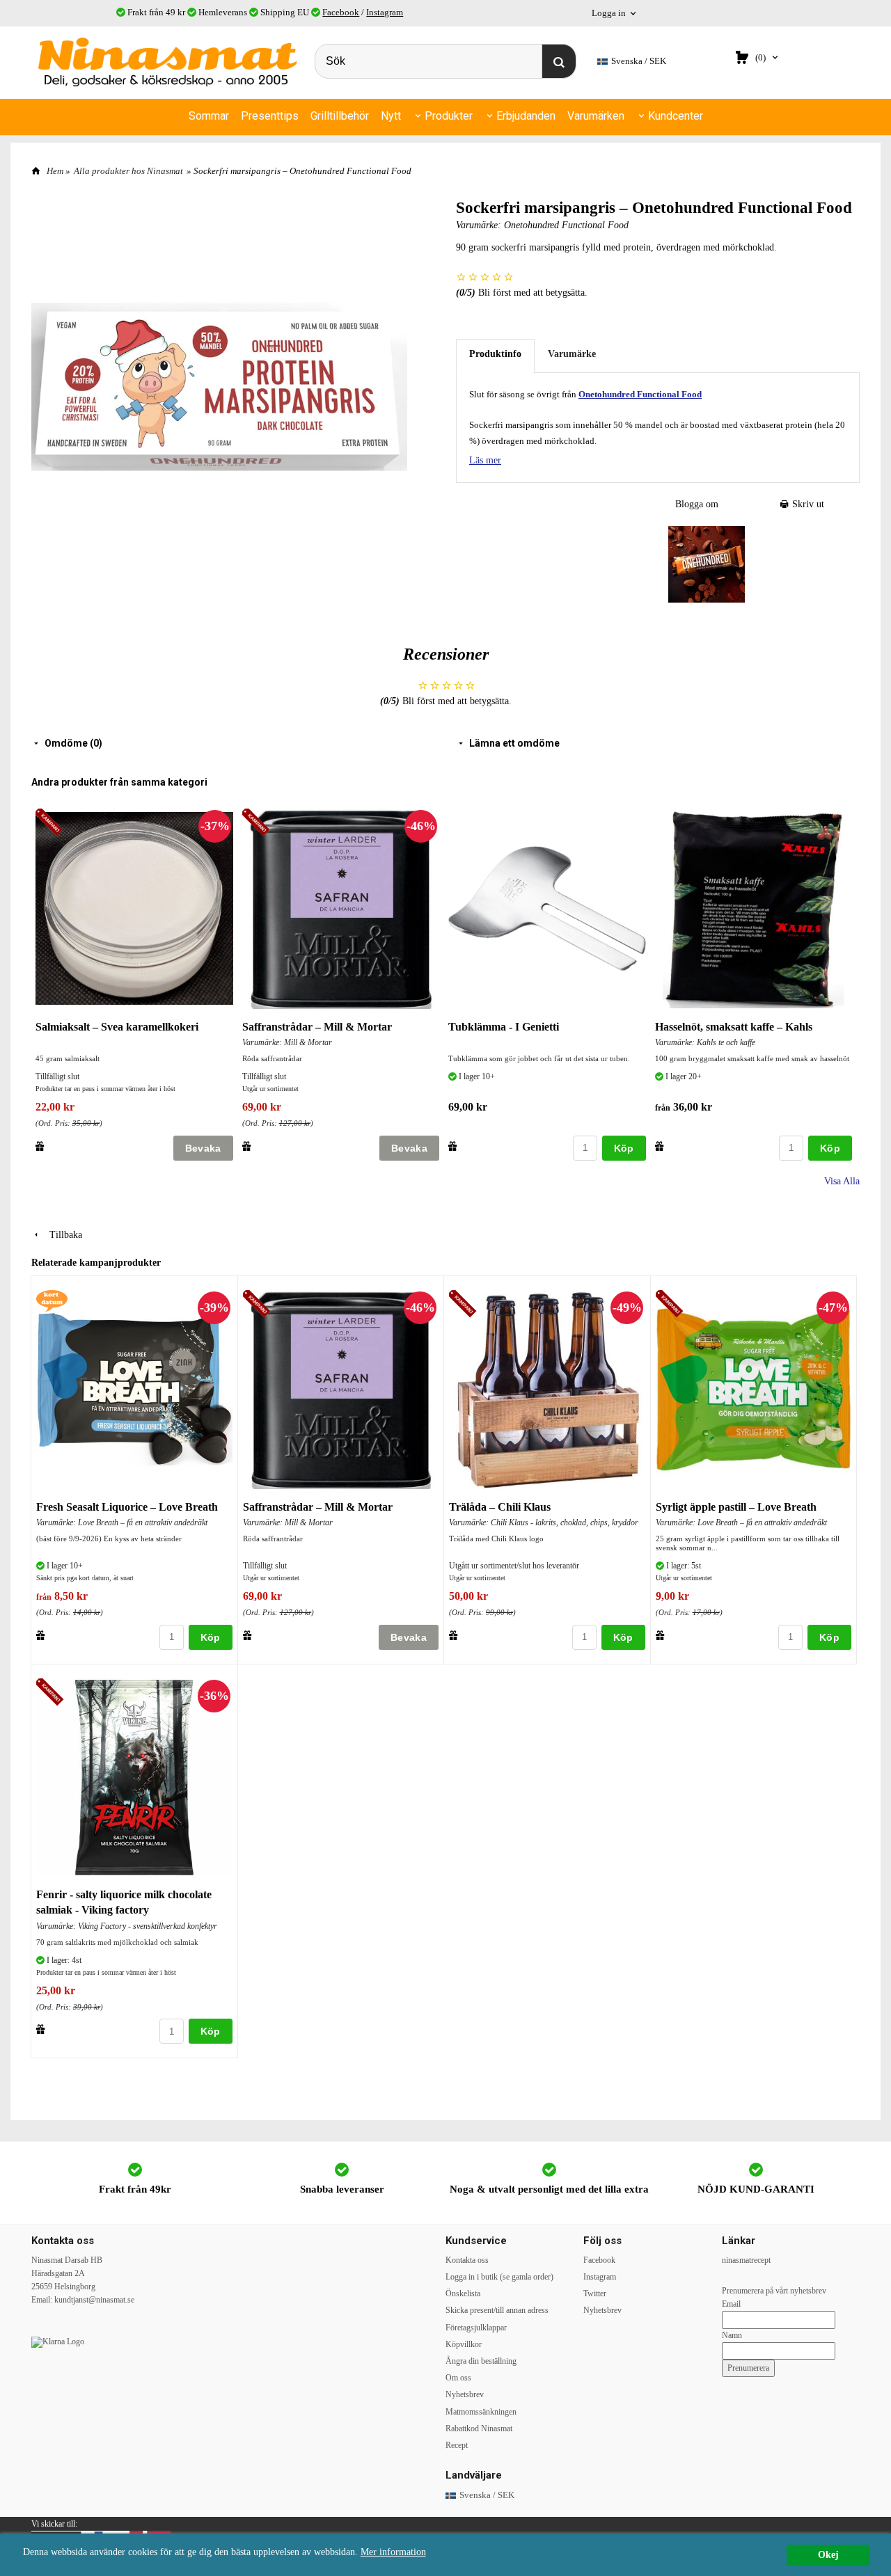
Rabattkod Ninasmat (479, 2428)
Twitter (595, 2293)
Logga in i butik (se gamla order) (499, 2277)
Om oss (458, 2378)
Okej (828, 2555)
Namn (732, 2335)
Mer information (393, 2552)
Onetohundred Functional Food (566, 225)
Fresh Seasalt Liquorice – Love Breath (127, 1507)
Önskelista (463, 2293)
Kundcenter (676, 116)
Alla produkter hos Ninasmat (128, 171)
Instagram (385, 12)
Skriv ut (807, 504)
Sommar (209, 116)
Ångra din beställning (481, 2361)
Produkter (449, 116)
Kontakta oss (467, 2260)
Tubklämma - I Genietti (504, 1027)
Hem (55, 171)
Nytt (391, 116)
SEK (639, 61)
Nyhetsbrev (465, 2394)
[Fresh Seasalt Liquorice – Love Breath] (52, 1299)
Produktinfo (495, 354)
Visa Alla (842, 1181)
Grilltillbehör (340, 116)
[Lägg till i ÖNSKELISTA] (40, 1146)
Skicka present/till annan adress (497, 2310)
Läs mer (485, 460)
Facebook (341, 12)
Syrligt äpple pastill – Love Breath (736, 1507)
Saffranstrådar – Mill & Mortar (317, 1027)
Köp (624, 1148)
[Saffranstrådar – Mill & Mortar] (258, 824)
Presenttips (270, 116)
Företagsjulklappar (476, 2328)
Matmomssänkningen (481, 2412)
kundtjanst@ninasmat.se (94, 2300)
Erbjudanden (526, 116)
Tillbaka (62, 1235)
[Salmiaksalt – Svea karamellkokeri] (51, 824)
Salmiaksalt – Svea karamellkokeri (117, 1027)
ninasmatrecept (746, 2260)
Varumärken (596, 116)
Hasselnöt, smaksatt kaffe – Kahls (734, 1027)
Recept (457, 2445)
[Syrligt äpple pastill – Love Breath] (671, 1304)
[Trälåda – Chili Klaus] (465, 1304)
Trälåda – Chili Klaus (500, 1507)
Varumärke (572, 354)
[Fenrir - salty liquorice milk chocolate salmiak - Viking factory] (52, 1693)
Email (731, 2304)
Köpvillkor (464, 2344)
